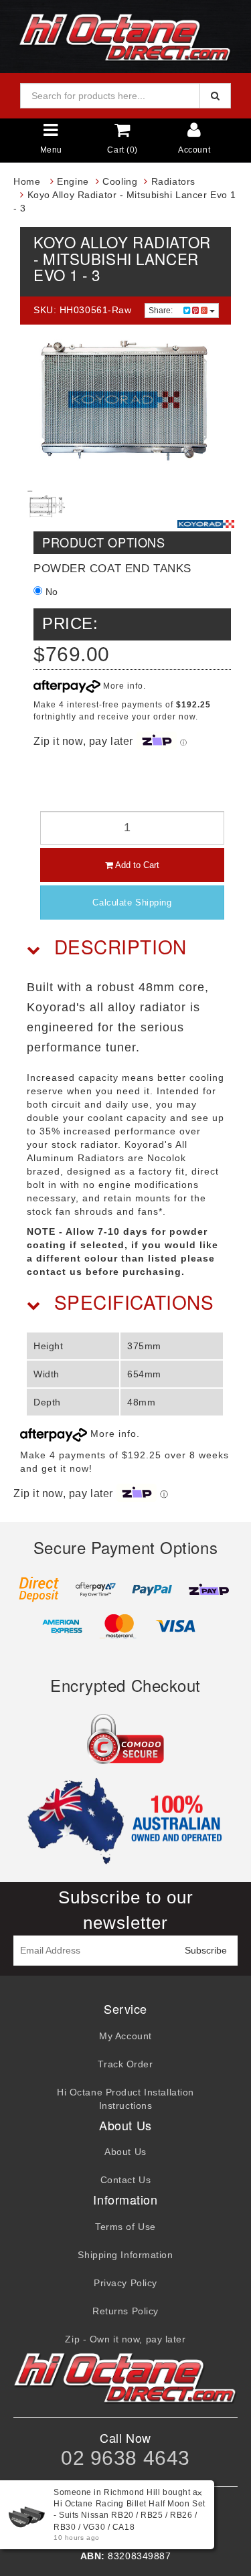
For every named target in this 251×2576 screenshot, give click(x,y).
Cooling (120, 181)
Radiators (173, 181)
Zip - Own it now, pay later (125, 2339)
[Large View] (47, 505)
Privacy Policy (125, 2283)
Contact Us (126, 2180)
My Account (125, 2036)
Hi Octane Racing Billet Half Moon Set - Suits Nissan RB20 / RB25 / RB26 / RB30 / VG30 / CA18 (130, 2515)
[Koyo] (206, 524)
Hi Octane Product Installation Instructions (125, 2099)
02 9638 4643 (125, 2458)
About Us (125, 2152)
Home (27, 181)
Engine (73, 181)
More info (122, 686)
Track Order (125, 2064)
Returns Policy (125, 2311)
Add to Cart (136, 865)
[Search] (215, 96)
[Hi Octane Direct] (126, 35)
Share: (162, 311)
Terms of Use (125, 2227)
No (50, 592)
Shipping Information (125, 2255)
